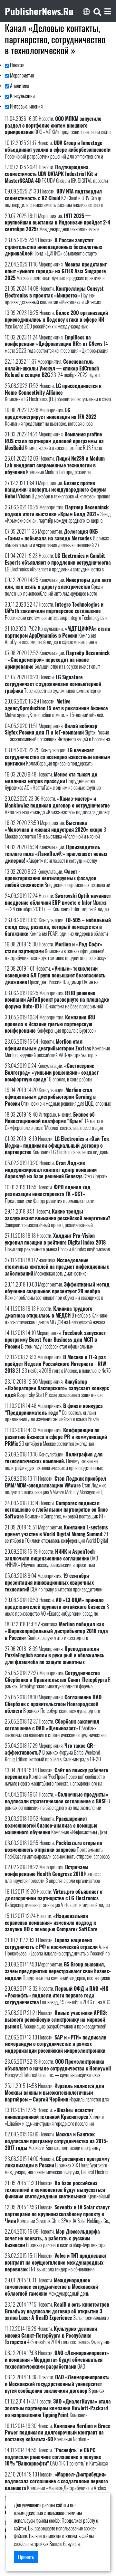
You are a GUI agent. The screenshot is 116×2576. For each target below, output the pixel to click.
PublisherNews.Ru (39, 11)
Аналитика (19, 86)
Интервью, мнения (26, 106)
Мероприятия (21, 75)
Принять (26, 2557)
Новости (17, 65)
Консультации (22, 96)
